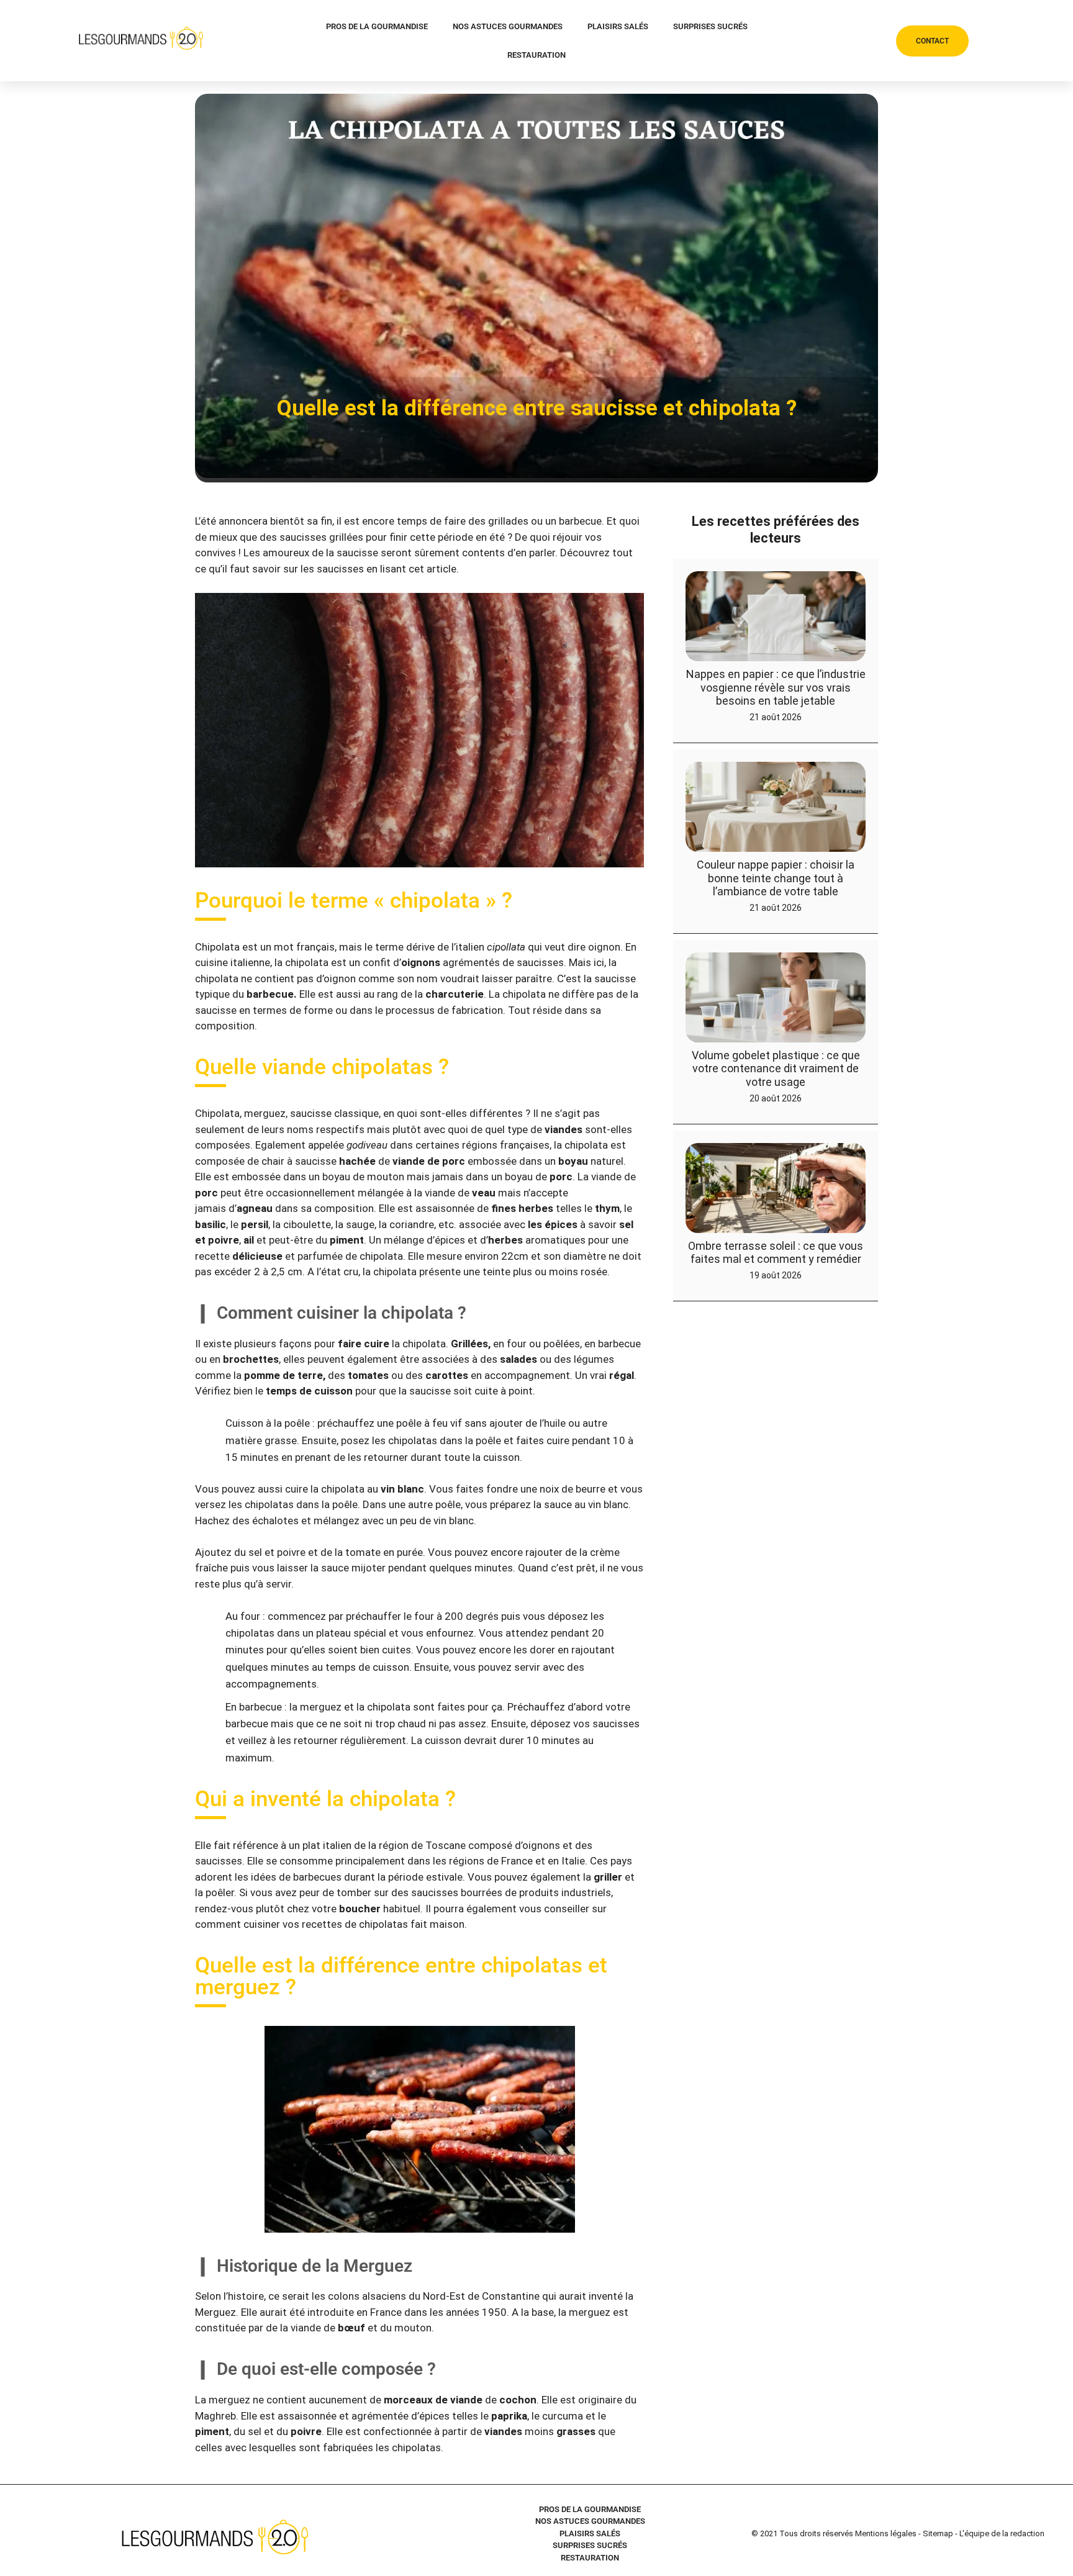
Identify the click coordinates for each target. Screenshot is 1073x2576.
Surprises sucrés (710, 26)
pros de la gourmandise (377, 26)
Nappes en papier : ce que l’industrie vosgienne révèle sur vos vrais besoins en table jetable (776, 687)
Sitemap (938, 2533)
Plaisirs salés (618, 26)
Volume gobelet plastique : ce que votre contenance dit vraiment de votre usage (776, 1069)
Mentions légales (886, 2533)
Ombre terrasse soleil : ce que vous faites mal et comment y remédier (776, 1253)
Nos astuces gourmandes (508, 26)
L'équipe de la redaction (1002, 2533)
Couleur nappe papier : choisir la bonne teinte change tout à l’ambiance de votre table (776, 878)
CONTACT (932, 41)
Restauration (536, 55)
